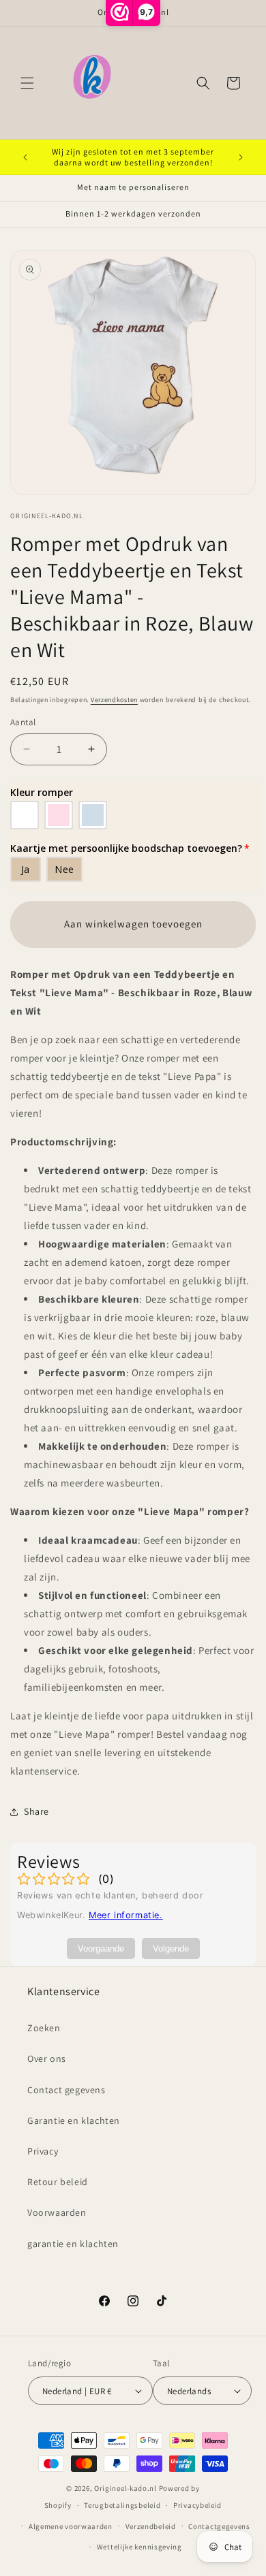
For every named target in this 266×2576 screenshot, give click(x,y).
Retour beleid (58, 2182)
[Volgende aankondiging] (241, 157)
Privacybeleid (197, 2505)
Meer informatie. (126, 1915)
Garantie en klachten (74, 2120)
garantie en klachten (73, 2244)
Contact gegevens (66, 2090)
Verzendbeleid (151, 2526)
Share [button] (36, 1811)
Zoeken (44, 2028)
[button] (27, 83)
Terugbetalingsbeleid (122, 2505)
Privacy (43, 2151)
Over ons (47, 2058)
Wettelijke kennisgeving (139, 2547)
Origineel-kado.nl (125, 2488)
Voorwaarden (57, 2212)
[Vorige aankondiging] (25, 157)
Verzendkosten (114, 700)
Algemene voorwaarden (71, 2526)
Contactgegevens (219, 2526)
